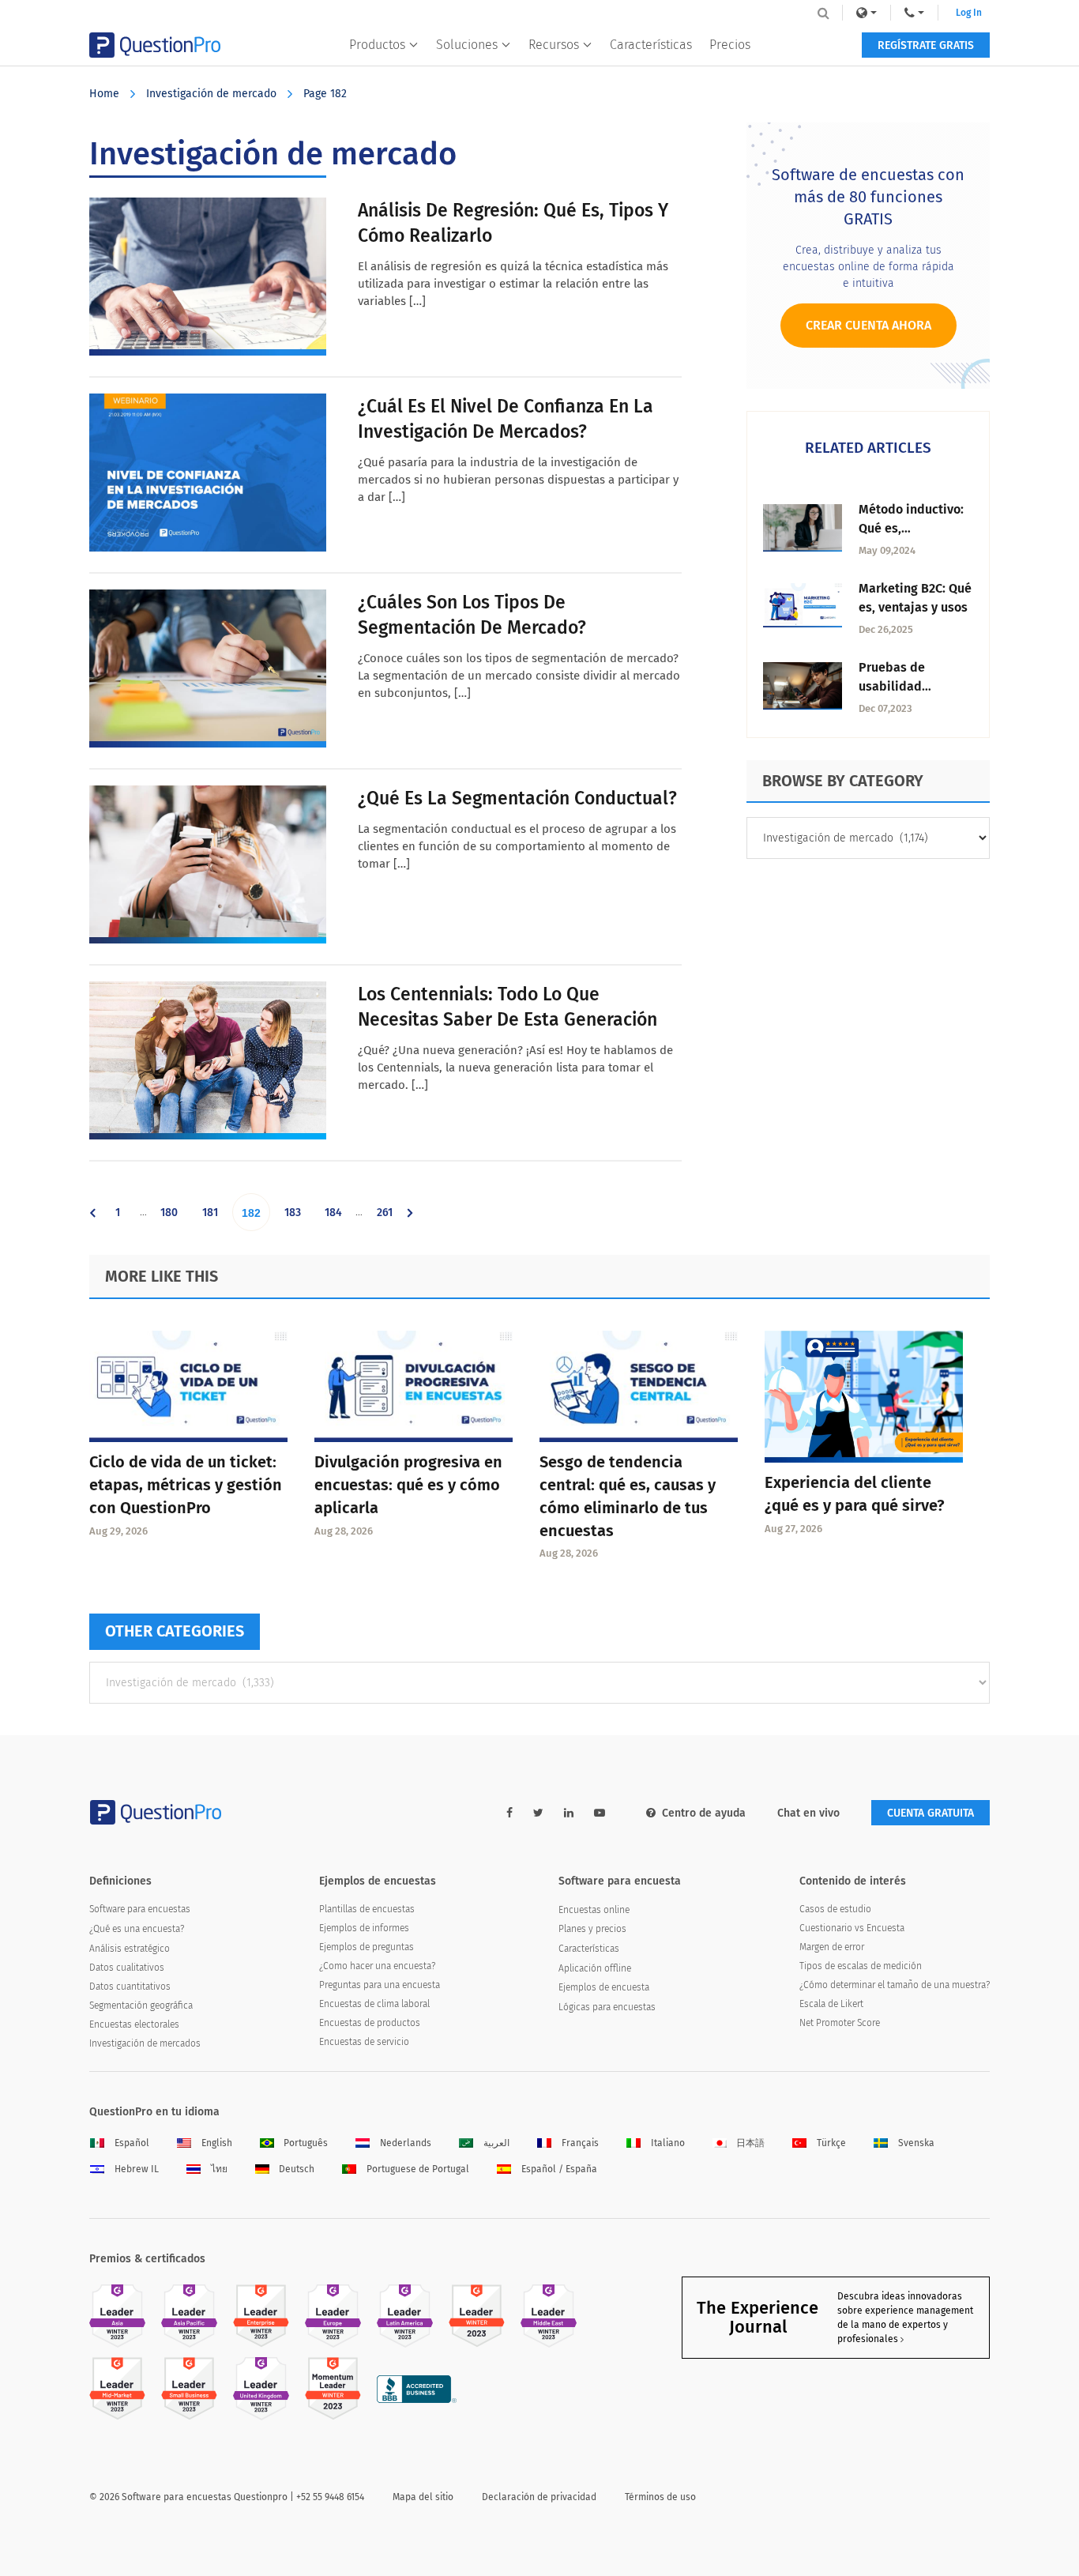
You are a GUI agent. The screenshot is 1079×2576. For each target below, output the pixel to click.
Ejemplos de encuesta (604, 1987)
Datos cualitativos (127, 1968)
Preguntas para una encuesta (380, 1985)
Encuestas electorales (134, 2024)
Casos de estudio (835, 1909)
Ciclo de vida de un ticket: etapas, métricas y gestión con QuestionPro (186, 1485)
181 (214, 1218)
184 (336, 1218)
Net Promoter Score (840, 2023)
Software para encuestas (140, 1909)
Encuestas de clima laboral (374, 2004)
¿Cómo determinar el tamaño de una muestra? (895, 1985)
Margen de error (832, 1947)
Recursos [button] (554, 45)
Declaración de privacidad (539, 2497)
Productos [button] (377, 45)
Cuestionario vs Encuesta (852, 1928)
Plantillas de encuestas (367, 1909)
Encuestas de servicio (364, 2042)
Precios (730, 45)
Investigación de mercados (145, 2043)
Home (104, 94)
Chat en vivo (808, 1813)
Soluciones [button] (467, 45)
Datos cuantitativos (130, 1987)
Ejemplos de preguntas (367, 1947)
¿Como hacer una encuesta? (377, 1966)
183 (296, 1218)
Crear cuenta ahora (868, 325)
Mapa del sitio (423, 2497)
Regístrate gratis (926, 45)
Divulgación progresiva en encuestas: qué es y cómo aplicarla (408, 1485)
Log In (969, 13)
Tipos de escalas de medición (861, 1966)
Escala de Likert (831, 2004)
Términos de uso (660, 2497)
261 (389, 1218)
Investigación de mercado (211, 94)
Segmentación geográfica (141, 2005)
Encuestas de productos (370, 2023)
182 (254, 1218)
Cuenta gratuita (930, 1813)
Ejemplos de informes (364, 1928)
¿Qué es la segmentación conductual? (517, 798)
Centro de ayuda (704, 1813)
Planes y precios (592, 1929)
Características (651, 45)
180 (172, 1218)
